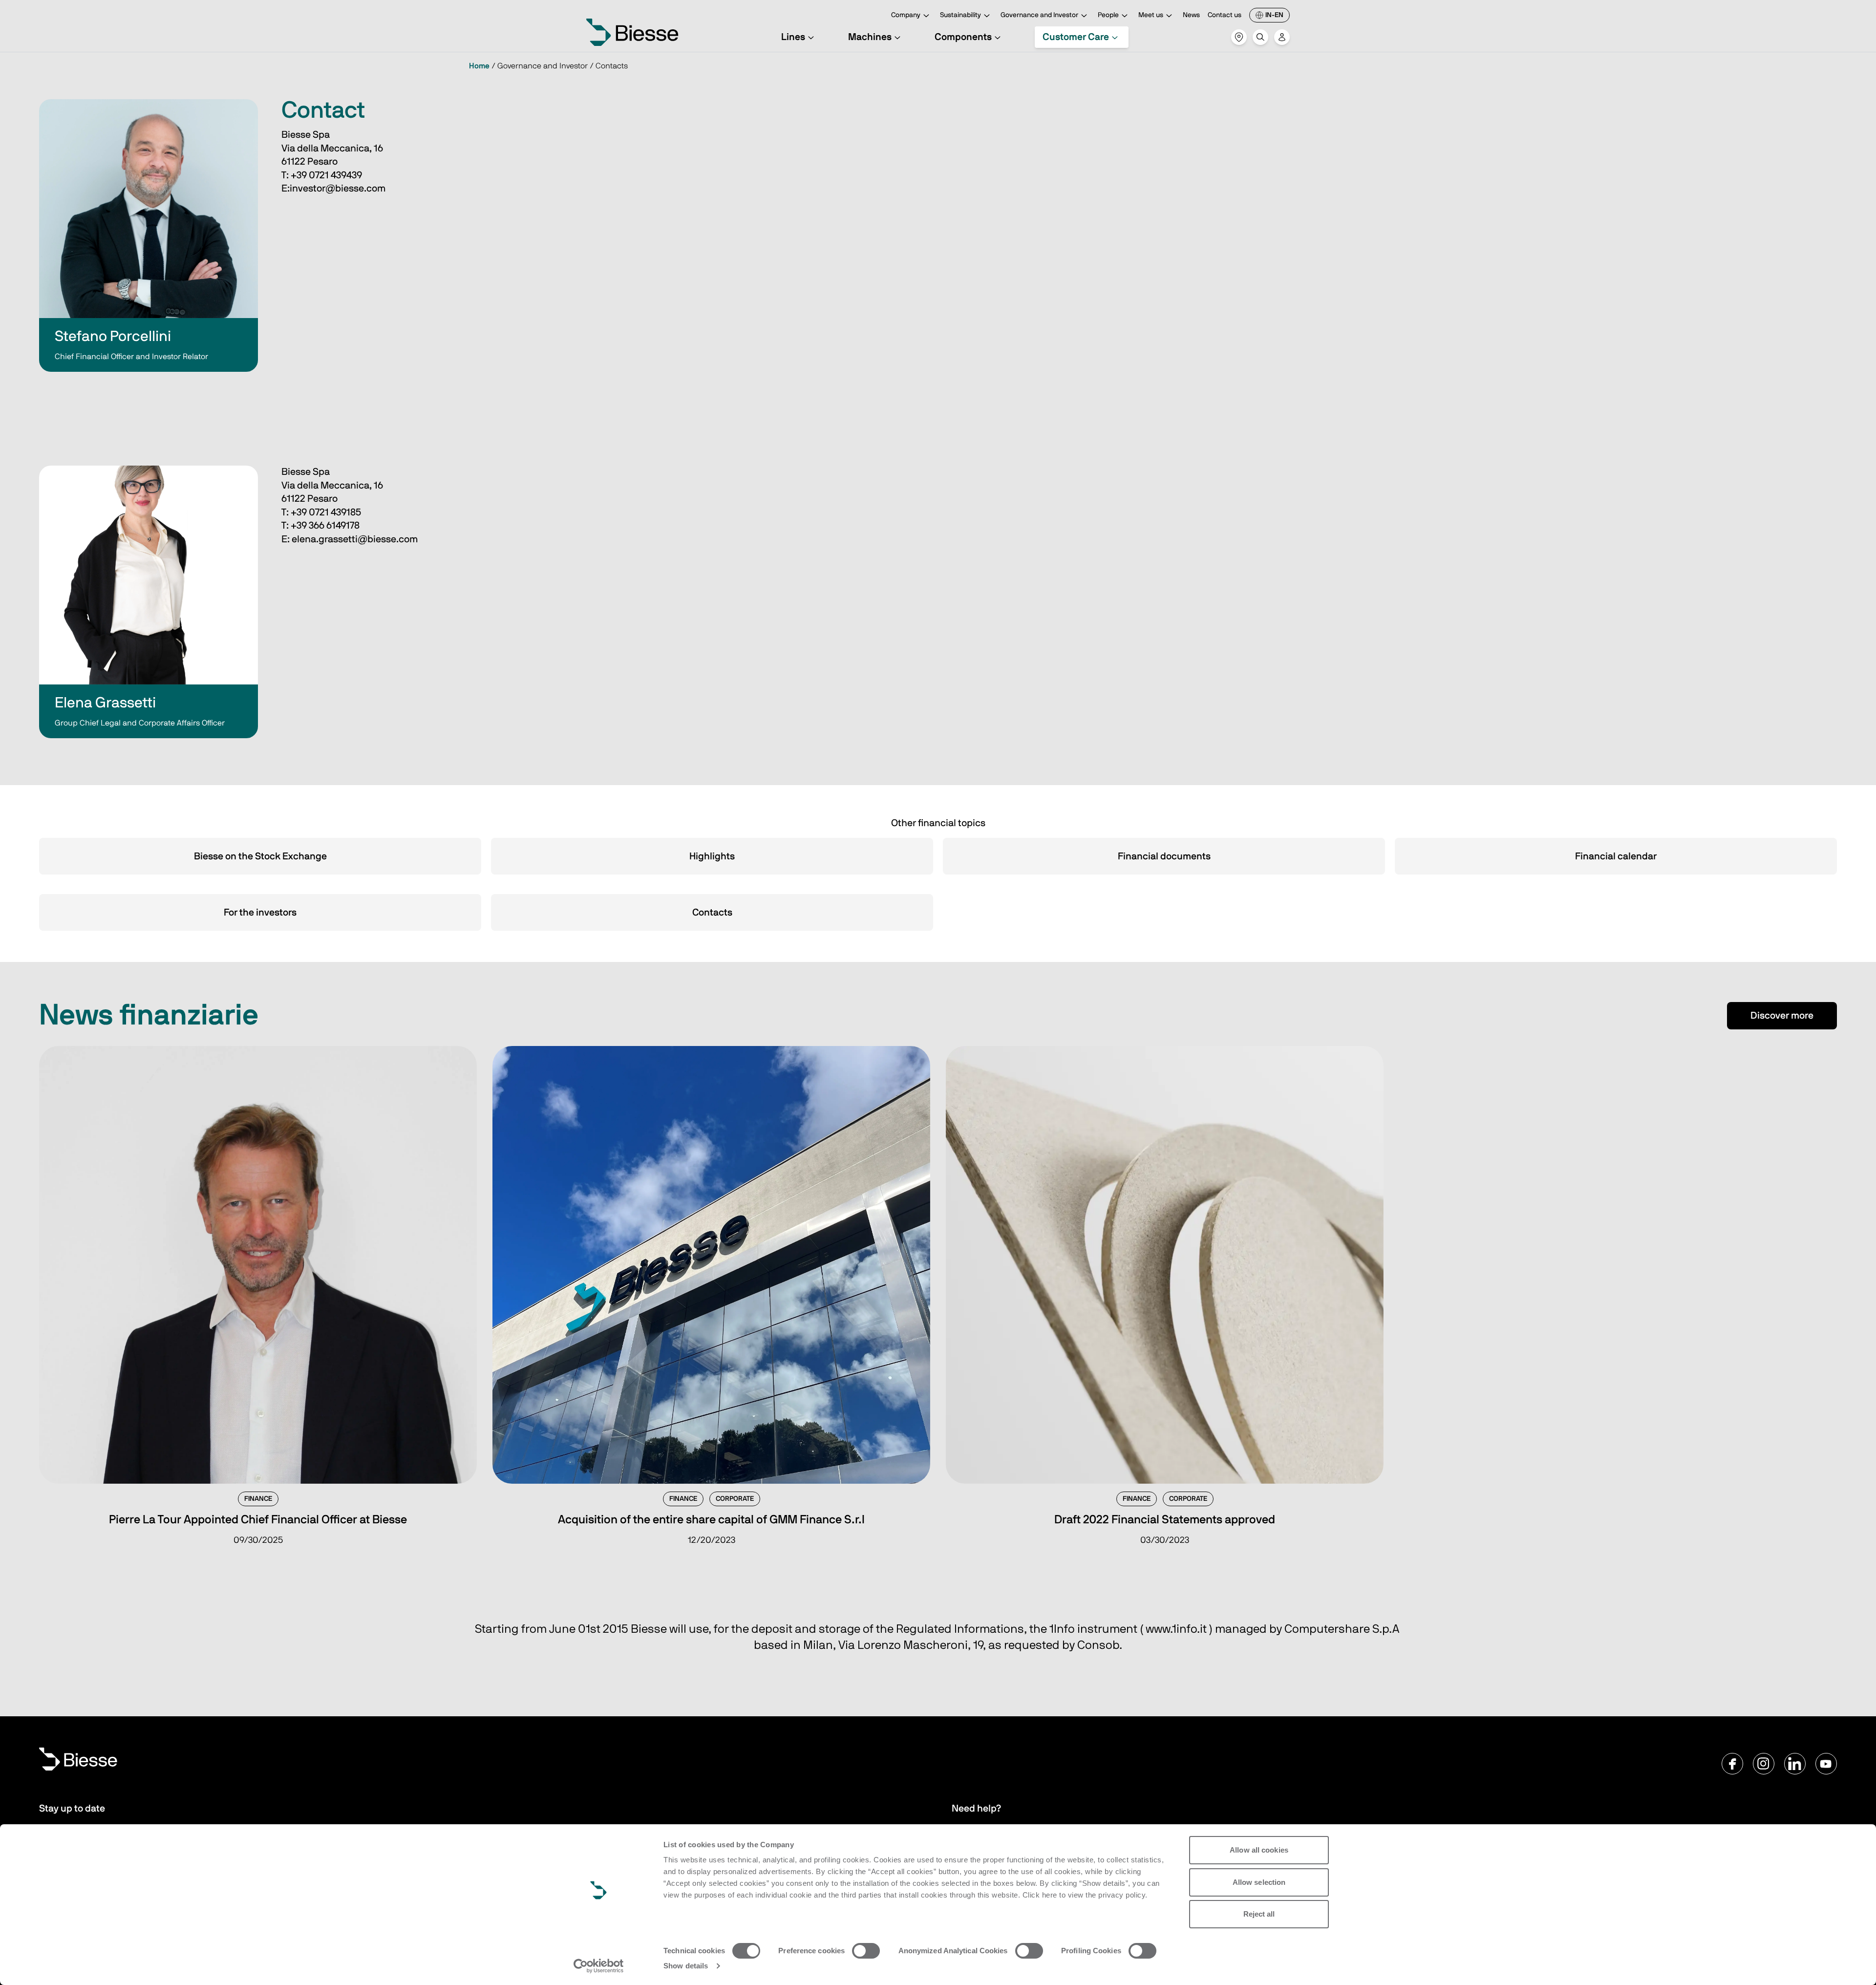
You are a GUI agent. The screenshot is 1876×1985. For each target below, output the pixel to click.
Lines (793, 37)
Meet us (1151, 15)
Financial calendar (1616, 856)
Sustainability (960, 15)
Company (906, 15)
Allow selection (1259, 1882)
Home (479, 66)
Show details (686, 1966)
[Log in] (1282, 37)
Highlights (712, 856)
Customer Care (1076, 37)
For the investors (260, 913)
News (1191, 15)
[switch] (866, 1951)
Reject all (1259, 1914)
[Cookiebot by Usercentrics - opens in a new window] (599, 1966)
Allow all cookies (1259, 1850)
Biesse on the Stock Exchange (260, 856)
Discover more (1782, 1016)
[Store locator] (1239, 37)
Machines (870, 37)
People (1108, 15)
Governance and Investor (1039, 15)
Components (963, 37)
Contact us (1225, 15)
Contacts (712, 913)
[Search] (1260, 37)
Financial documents (1164, 856)
